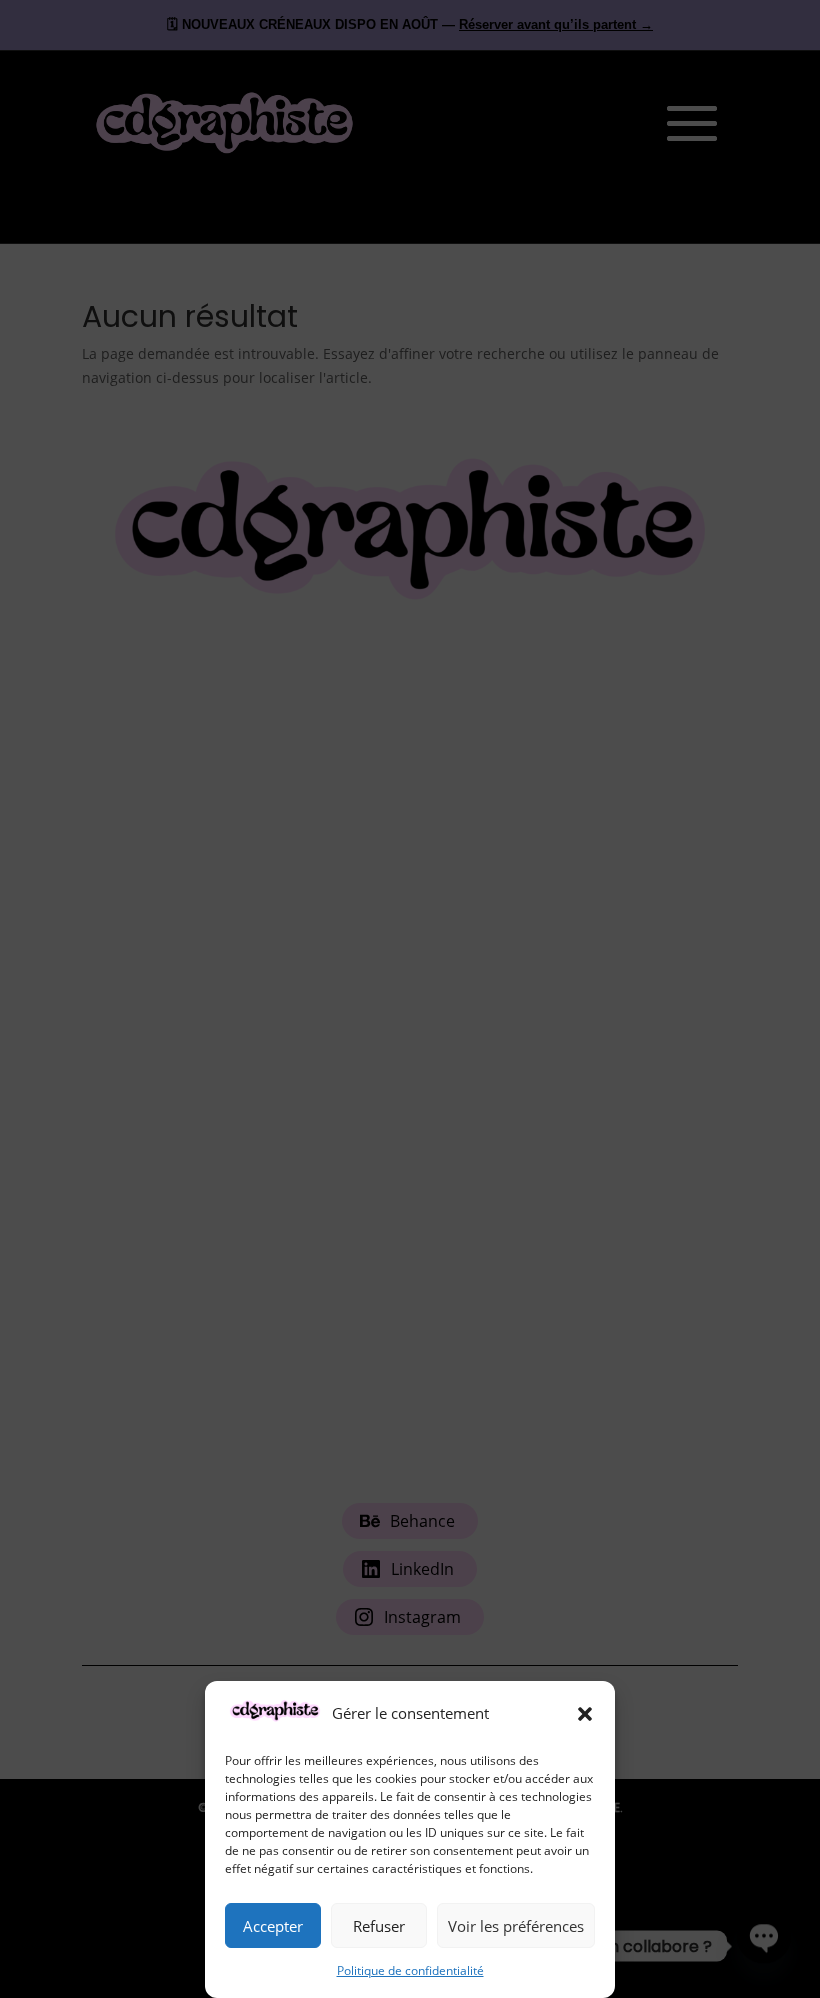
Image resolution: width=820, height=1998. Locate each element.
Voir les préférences (516, 1926)
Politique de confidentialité (410, 1970)
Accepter (273, 1926)
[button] (585, 1714)
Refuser (379, 1926)
